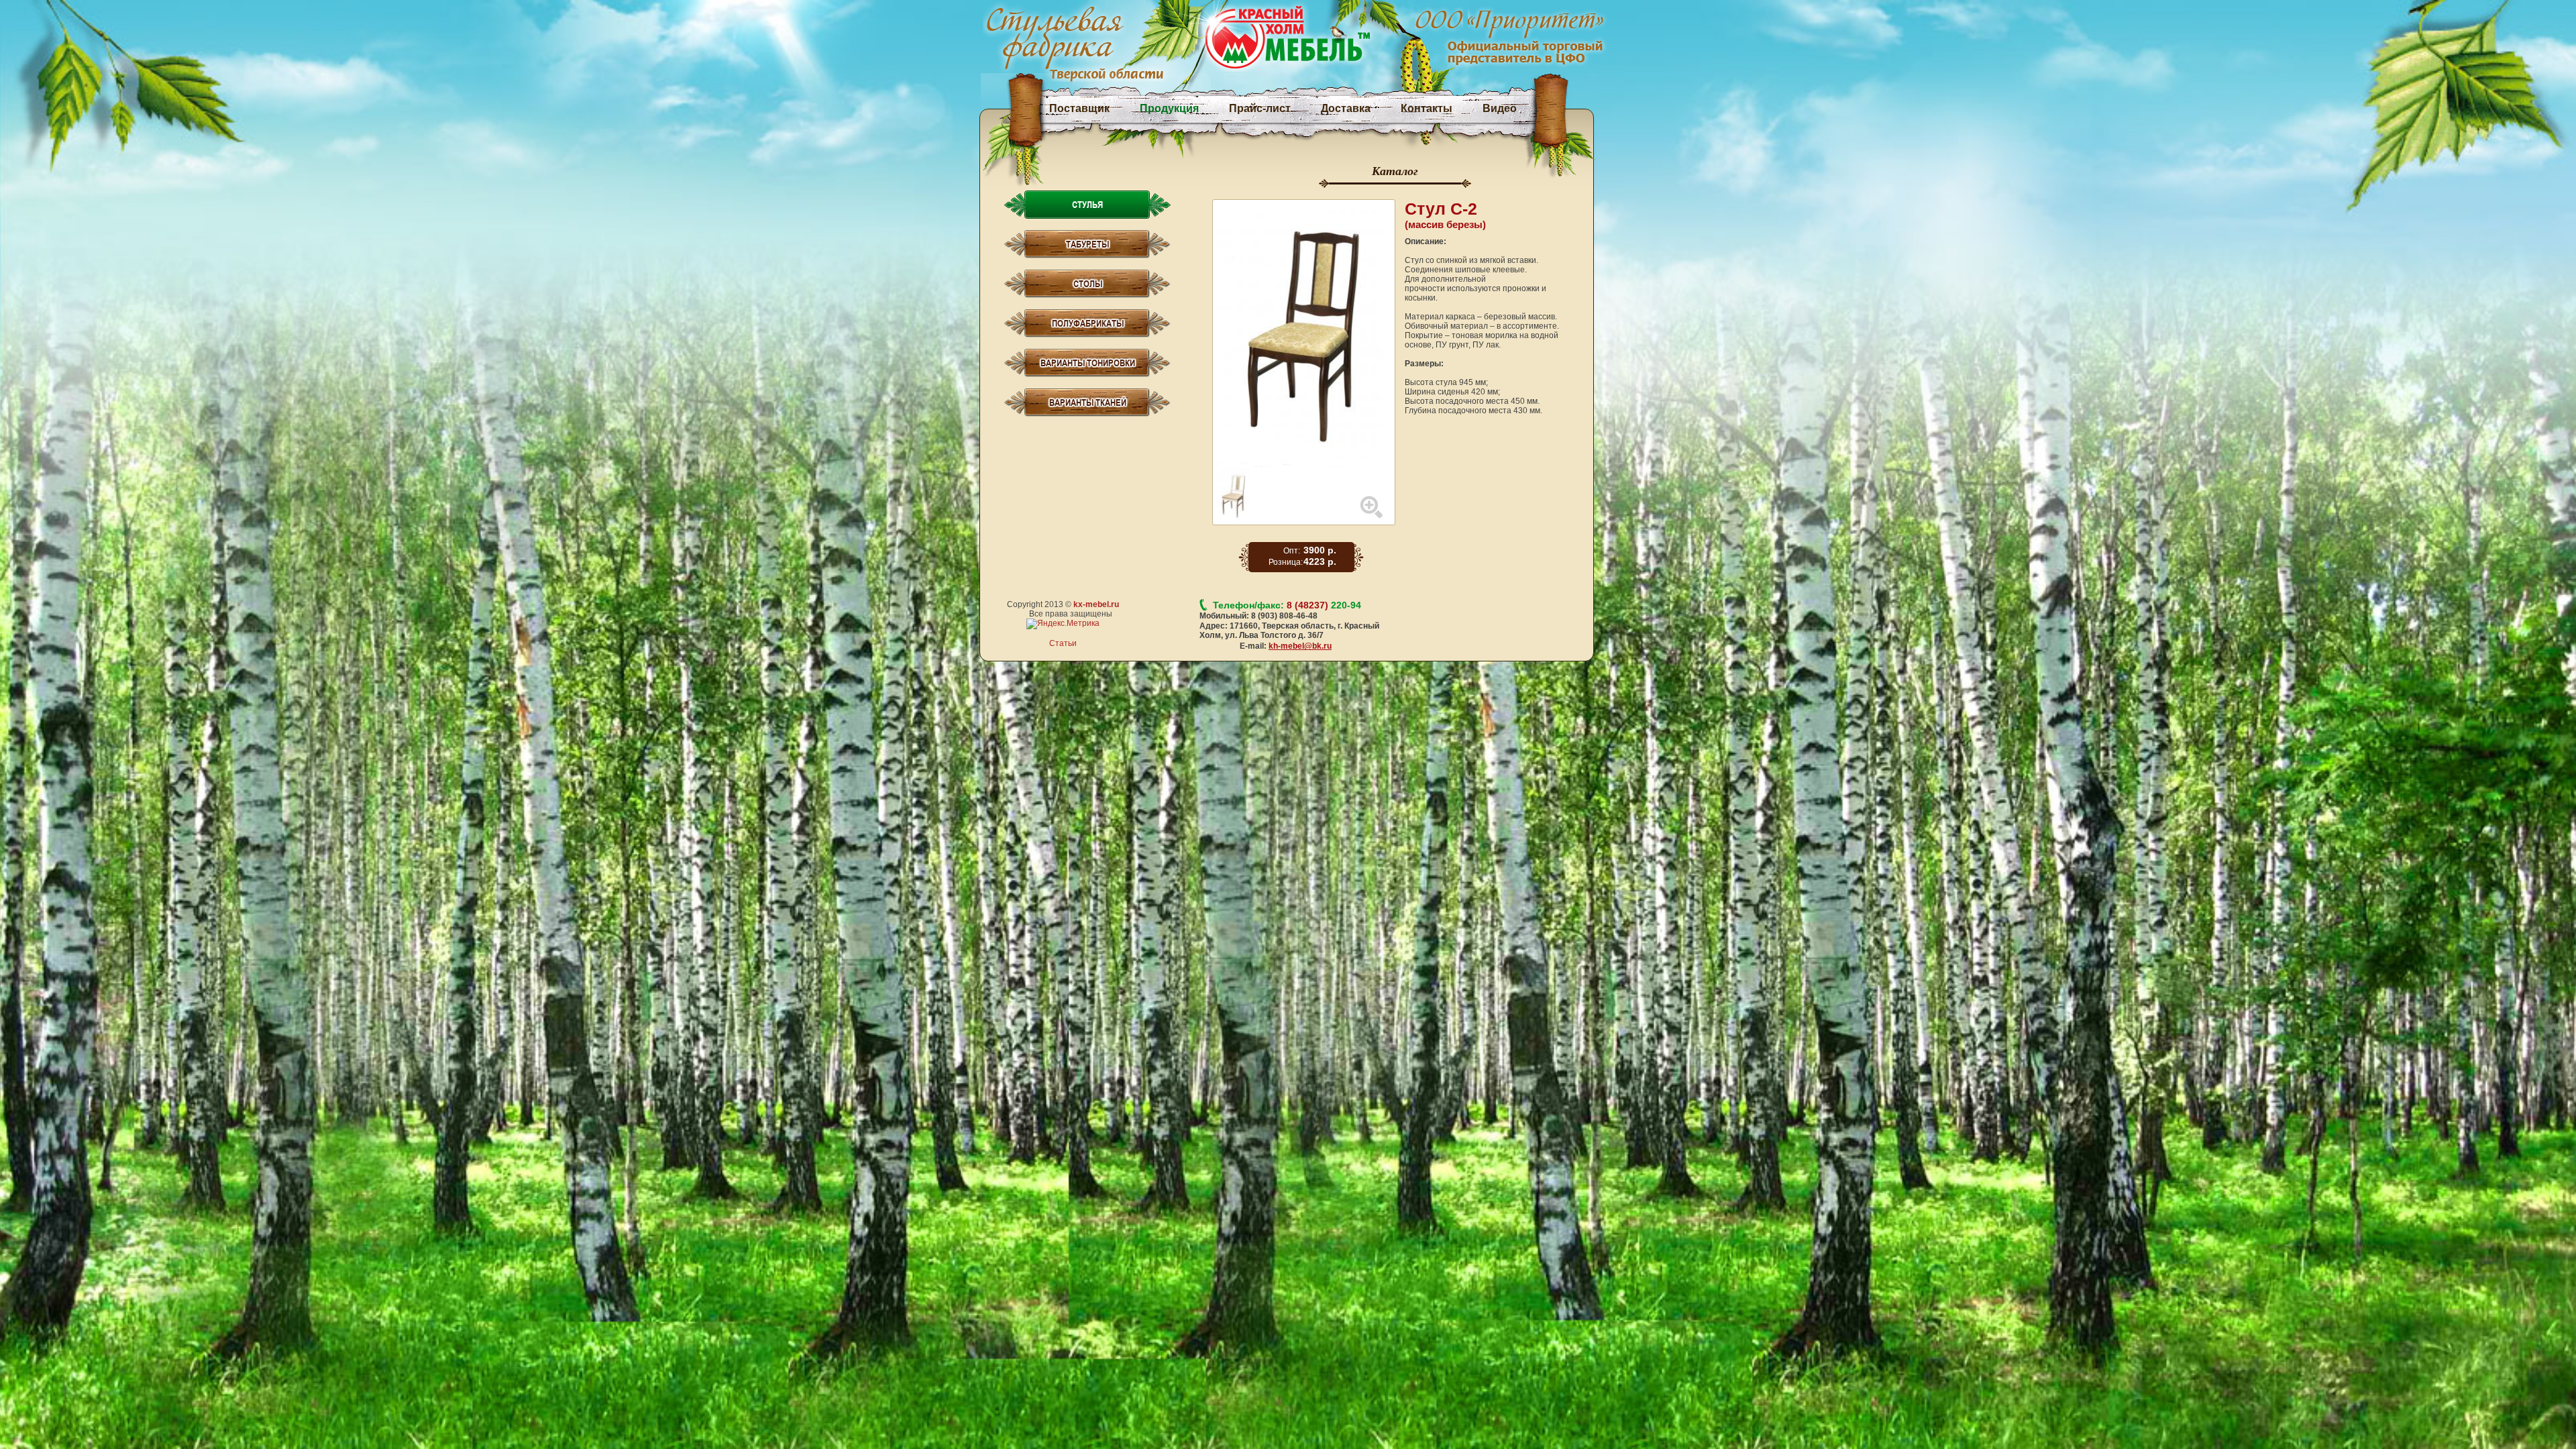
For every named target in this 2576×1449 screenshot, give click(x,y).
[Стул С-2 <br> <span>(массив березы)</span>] (1304, 335)
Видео (1500, 108)
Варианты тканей (1088, 402)
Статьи (1063, 643)
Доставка (1346, 108)
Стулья (1087, 205)
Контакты (1427, 108)
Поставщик (1079, 108)
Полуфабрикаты (1088, 323)
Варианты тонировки (1088, 363)
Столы (1088, 284)
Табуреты (1087, 244)
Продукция (1169, 108)
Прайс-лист (1260, 108)
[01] (1233, 472)
